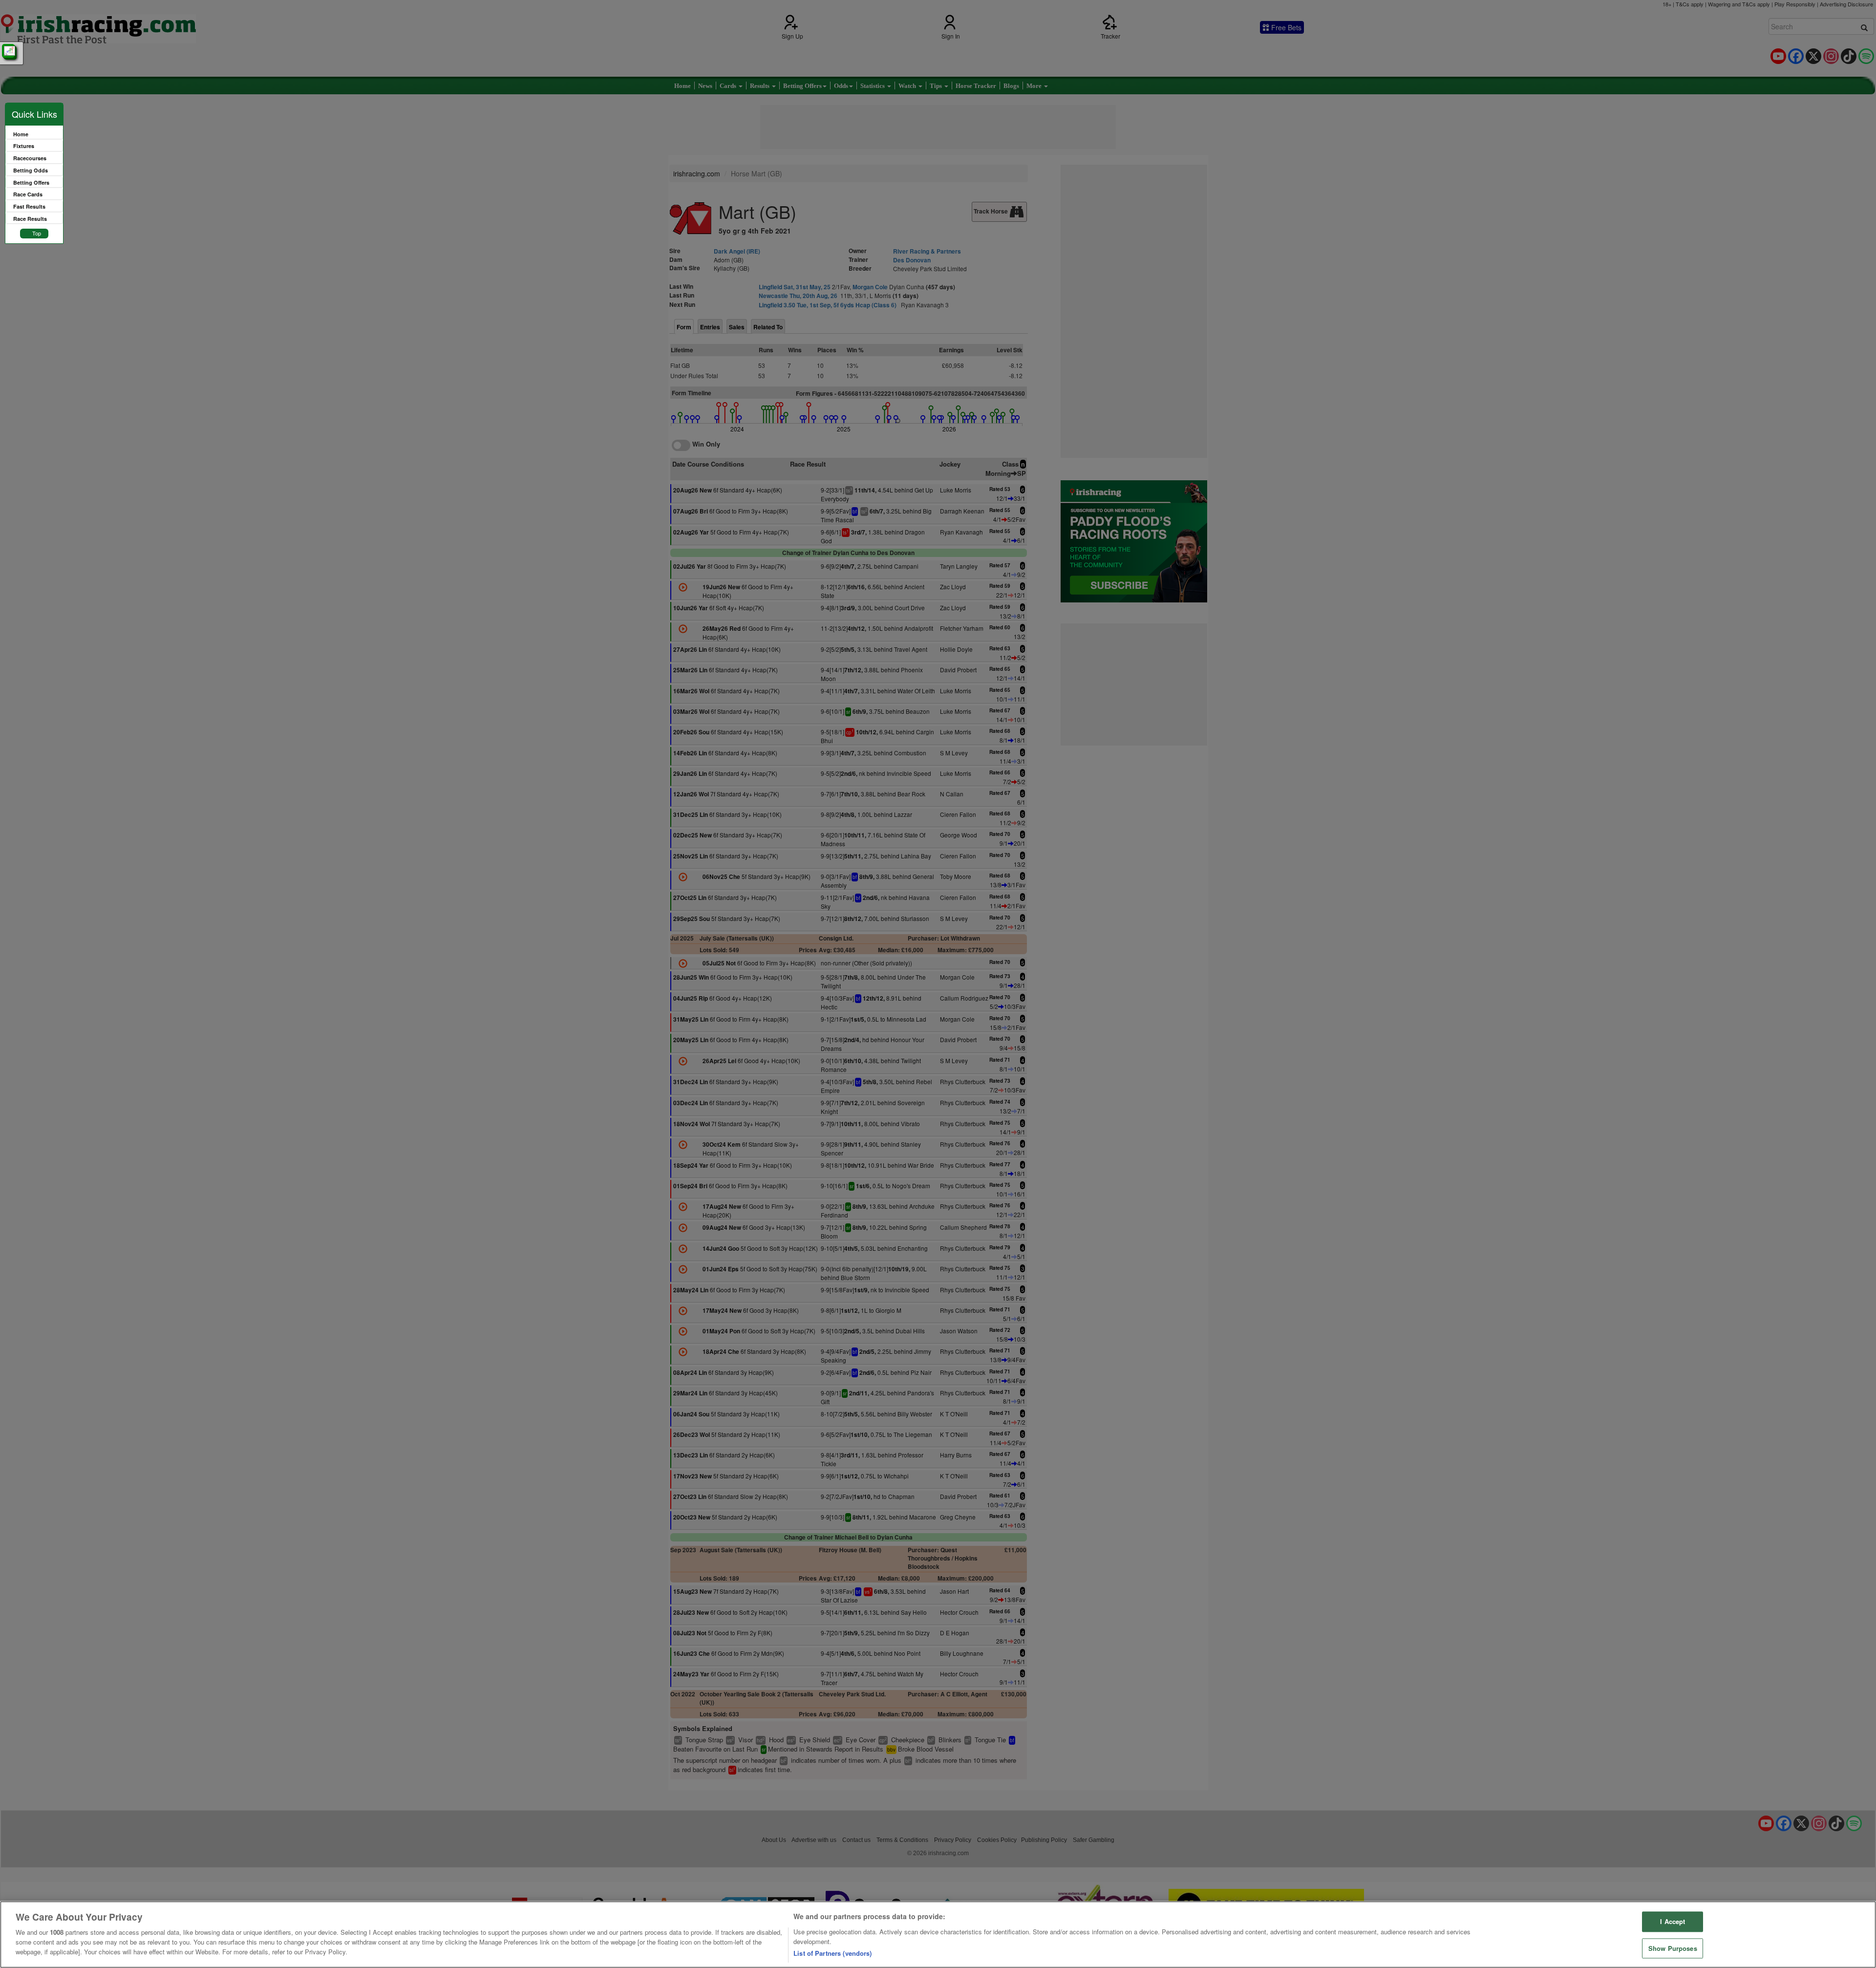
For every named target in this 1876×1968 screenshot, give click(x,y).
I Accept (1673, 1922)
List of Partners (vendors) (832, 1953)
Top (37, 233)
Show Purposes (1673, 1948)
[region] (938, 1935)
